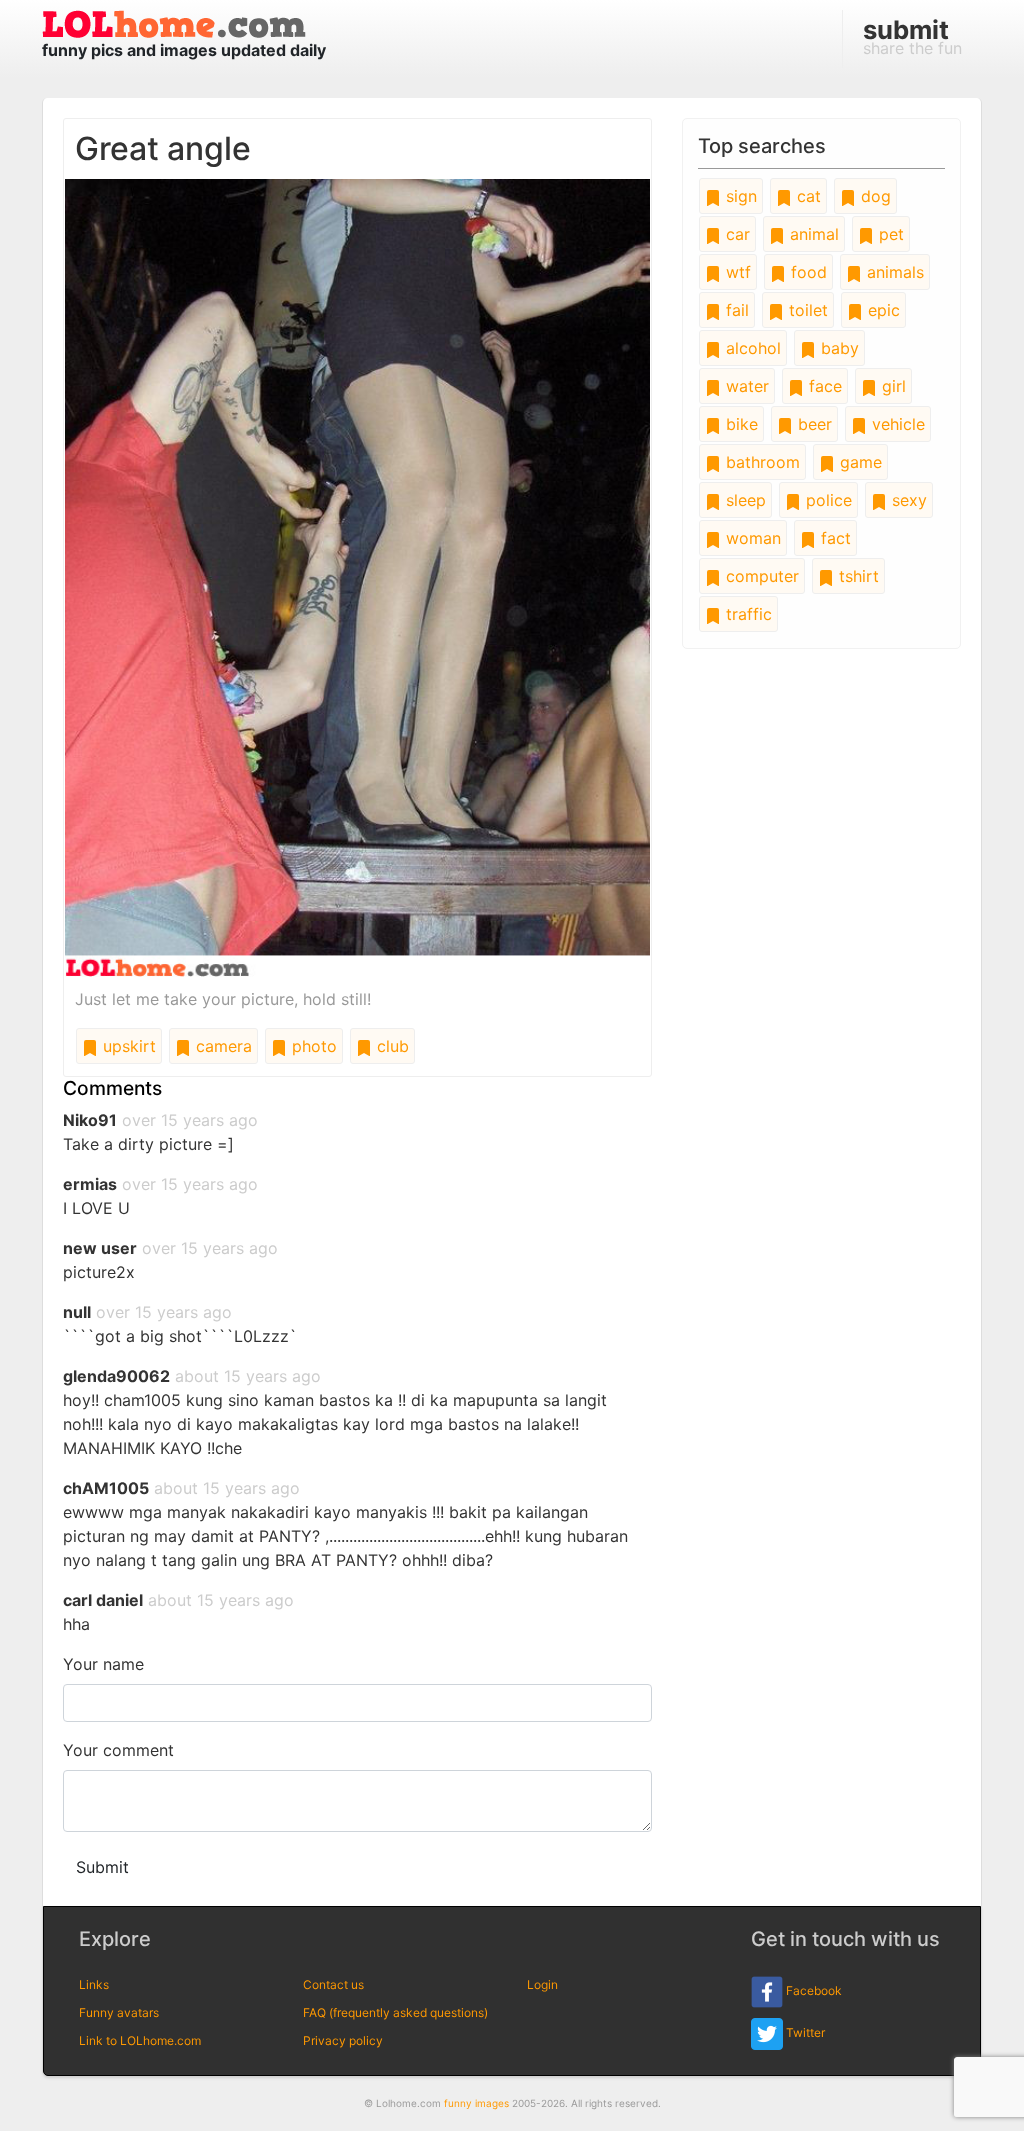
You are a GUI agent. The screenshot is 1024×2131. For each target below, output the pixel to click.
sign (739, 196)
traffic (746, 614)
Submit (102, 1867)
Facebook (812, 1990)
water (745, 386)
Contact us (333, 1984)
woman (751, 538)
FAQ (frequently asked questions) (395, 2012)
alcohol (751, 348)
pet (889, 234)
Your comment (118, 1750)
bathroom (760, 462)
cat (806, 196)
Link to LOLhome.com (140, 2040)
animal (812, 234)
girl (891, 386)
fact (833, 538)
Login (542, 1984)
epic (881, 310)
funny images (476, 2103)
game (858, 462)
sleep (743, 500)
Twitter (804, 2032)
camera (221, 1046)
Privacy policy (343, 2040)
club (390, 1046)
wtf (736, 272)
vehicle (896, 424)
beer (812, 424)
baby (837, 348)
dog (873, 196)
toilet (806, 310)
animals (893, 272)
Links (94, 1984)
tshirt (856, 576)
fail (735, 310)
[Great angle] (357, 576)
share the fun (912, 36)
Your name (103, 1664)
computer (760, 576)
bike (739, 424)
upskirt (127, 1046)
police (826, 500)
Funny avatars (119, 2012)
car (735, 234)
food (806, 272)
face (823, 386)
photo (312, 1046)
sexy (907, 500)
